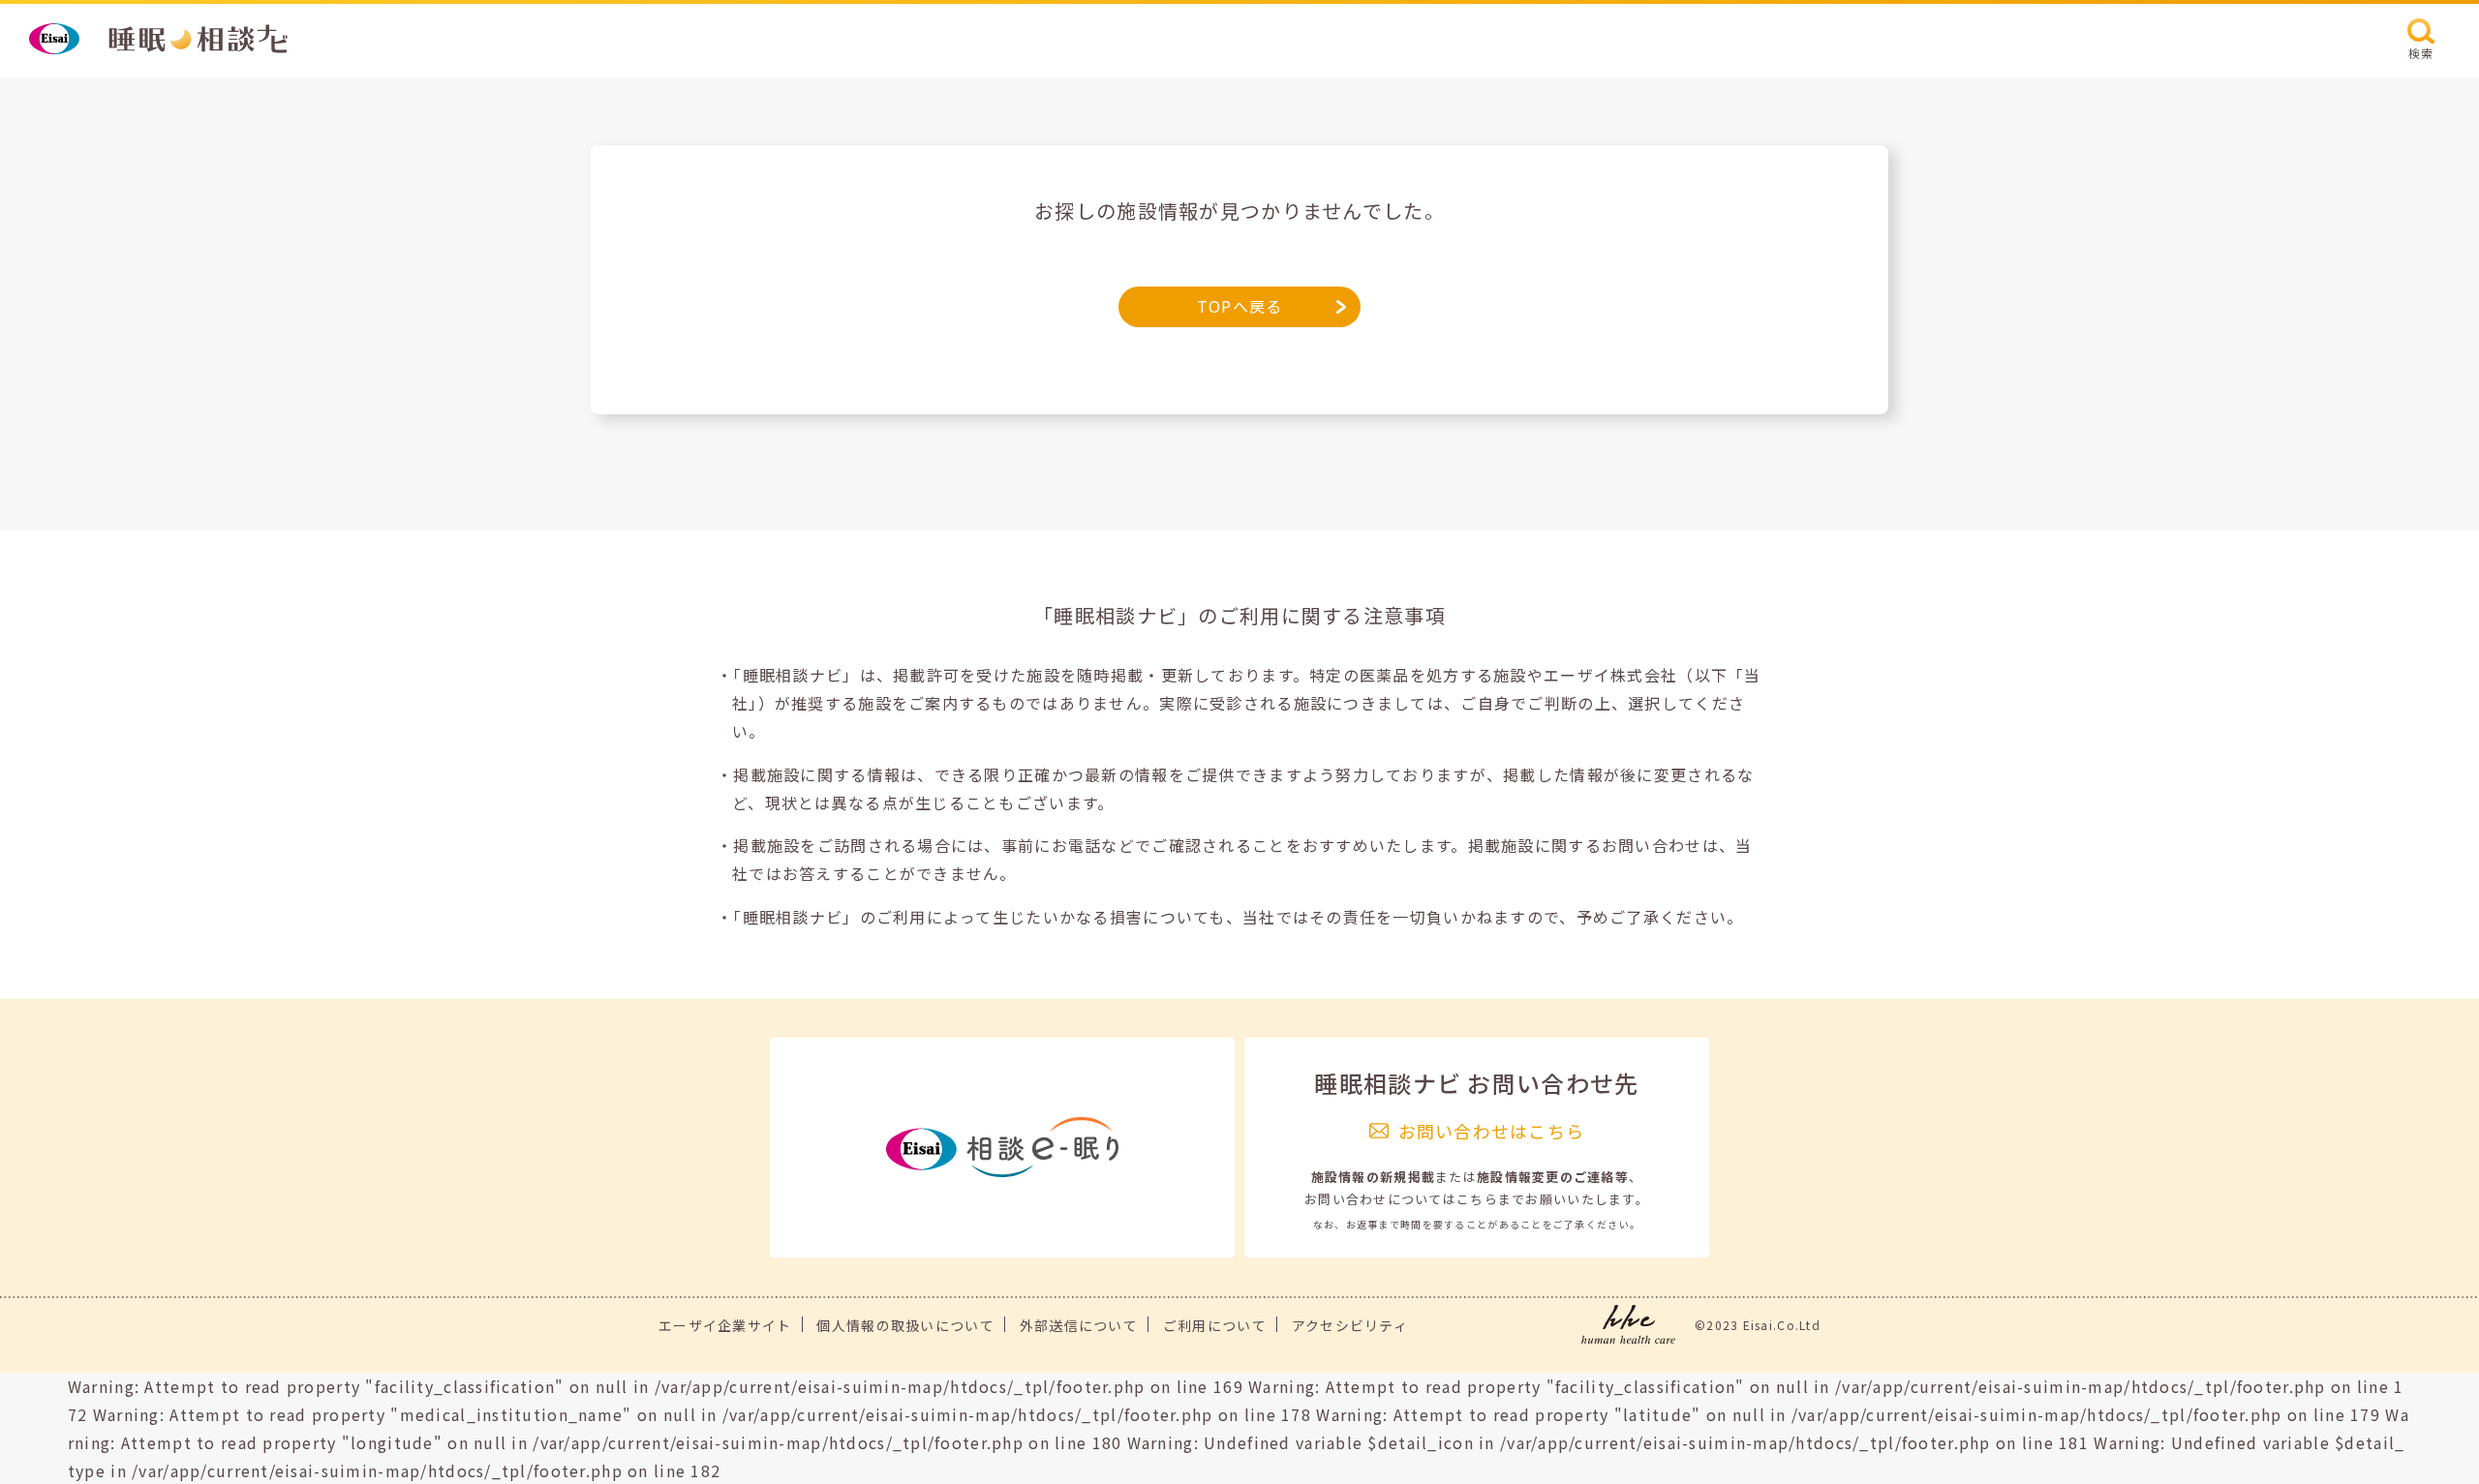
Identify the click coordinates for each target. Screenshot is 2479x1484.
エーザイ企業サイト (725, 1325)
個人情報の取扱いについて (905, 1325)
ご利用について (1215, 1325)
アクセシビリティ (1350, 1325)
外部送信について (1079, 1325)
